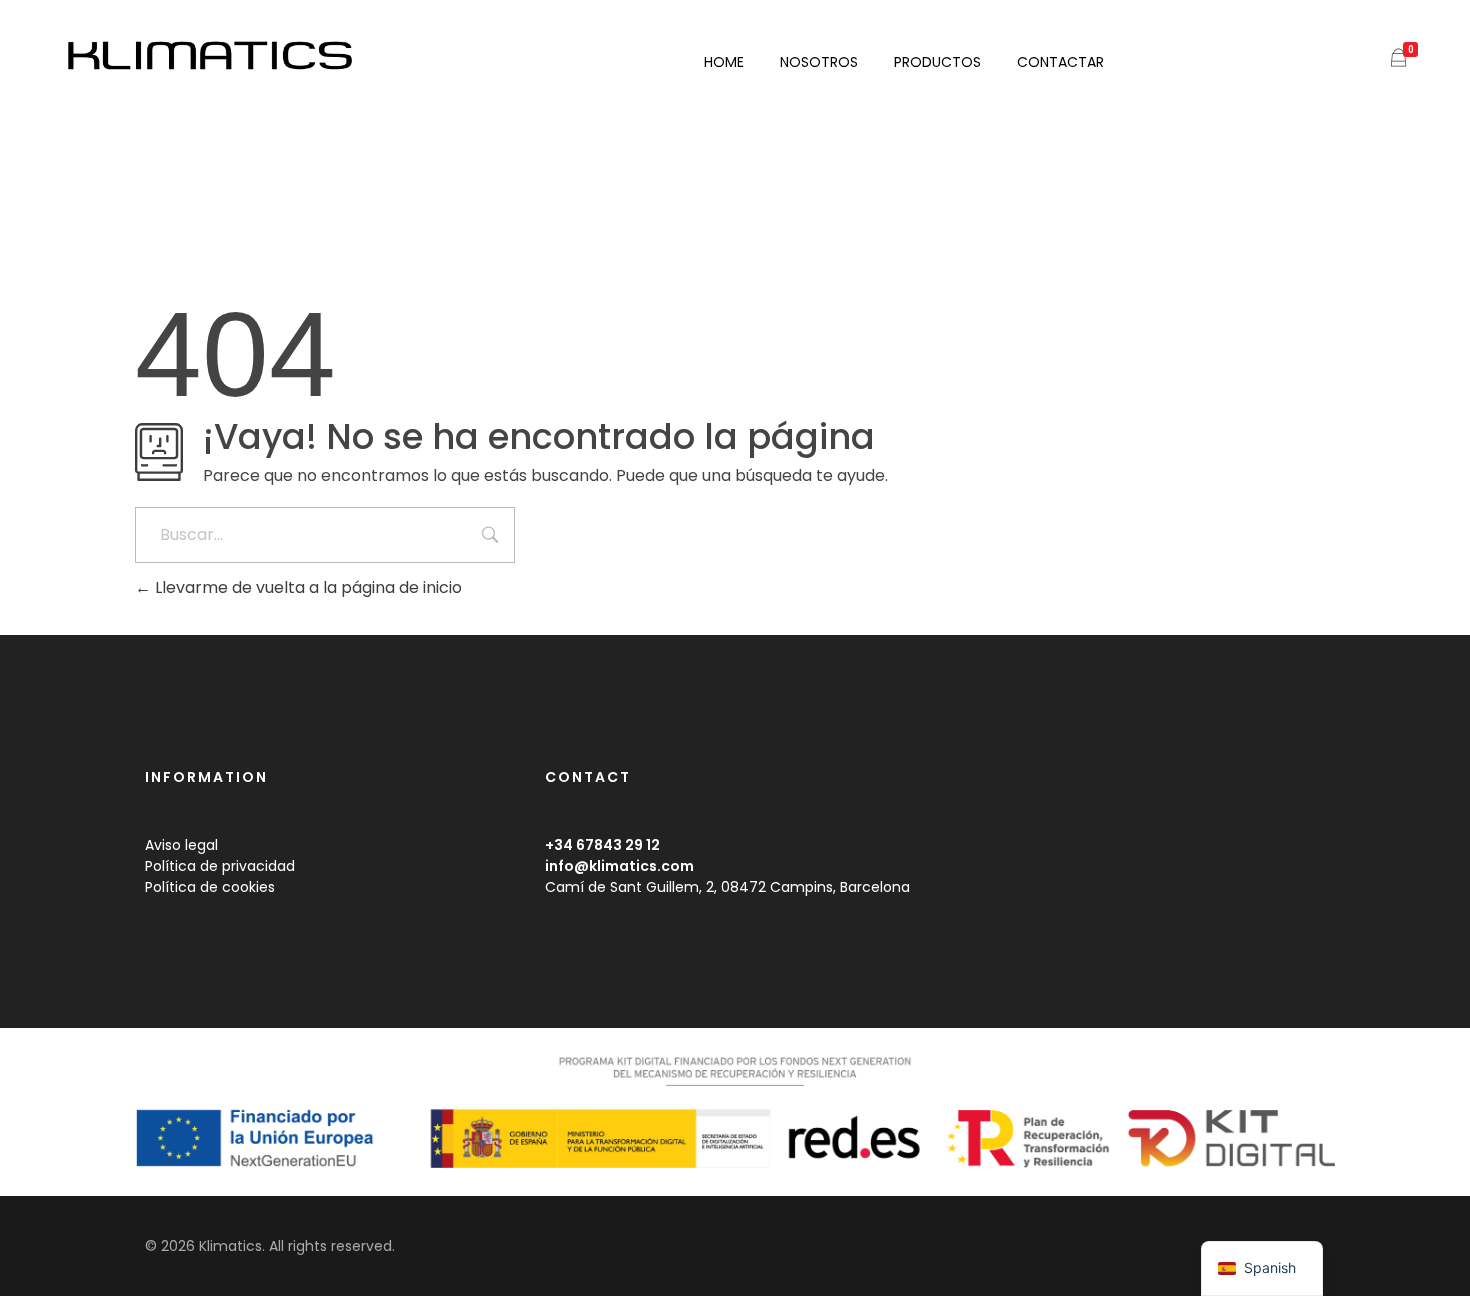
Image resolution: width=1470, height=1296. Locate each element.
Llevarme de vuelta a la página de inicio (306, 587)
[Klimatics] (242, 57)
